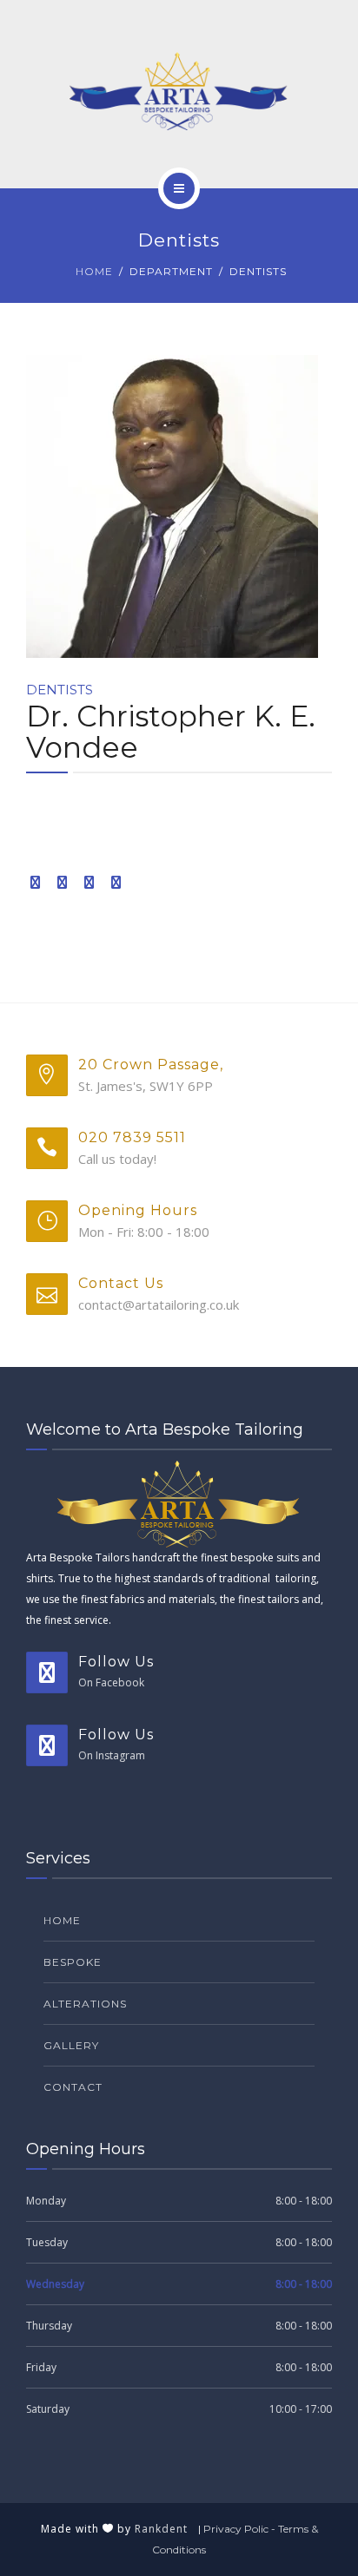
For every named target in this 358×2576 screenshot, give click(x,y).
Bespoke (73, 1962)
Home (94, 271)
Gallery (71, 2045)
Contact (73, 2087)
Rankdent (166, 2529)
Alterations (85, 2004)
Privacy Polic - (241, 2529)
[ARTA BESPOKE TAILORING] (179, 91)
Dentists (60, 690)
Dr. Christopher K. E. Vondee (171, 732)
